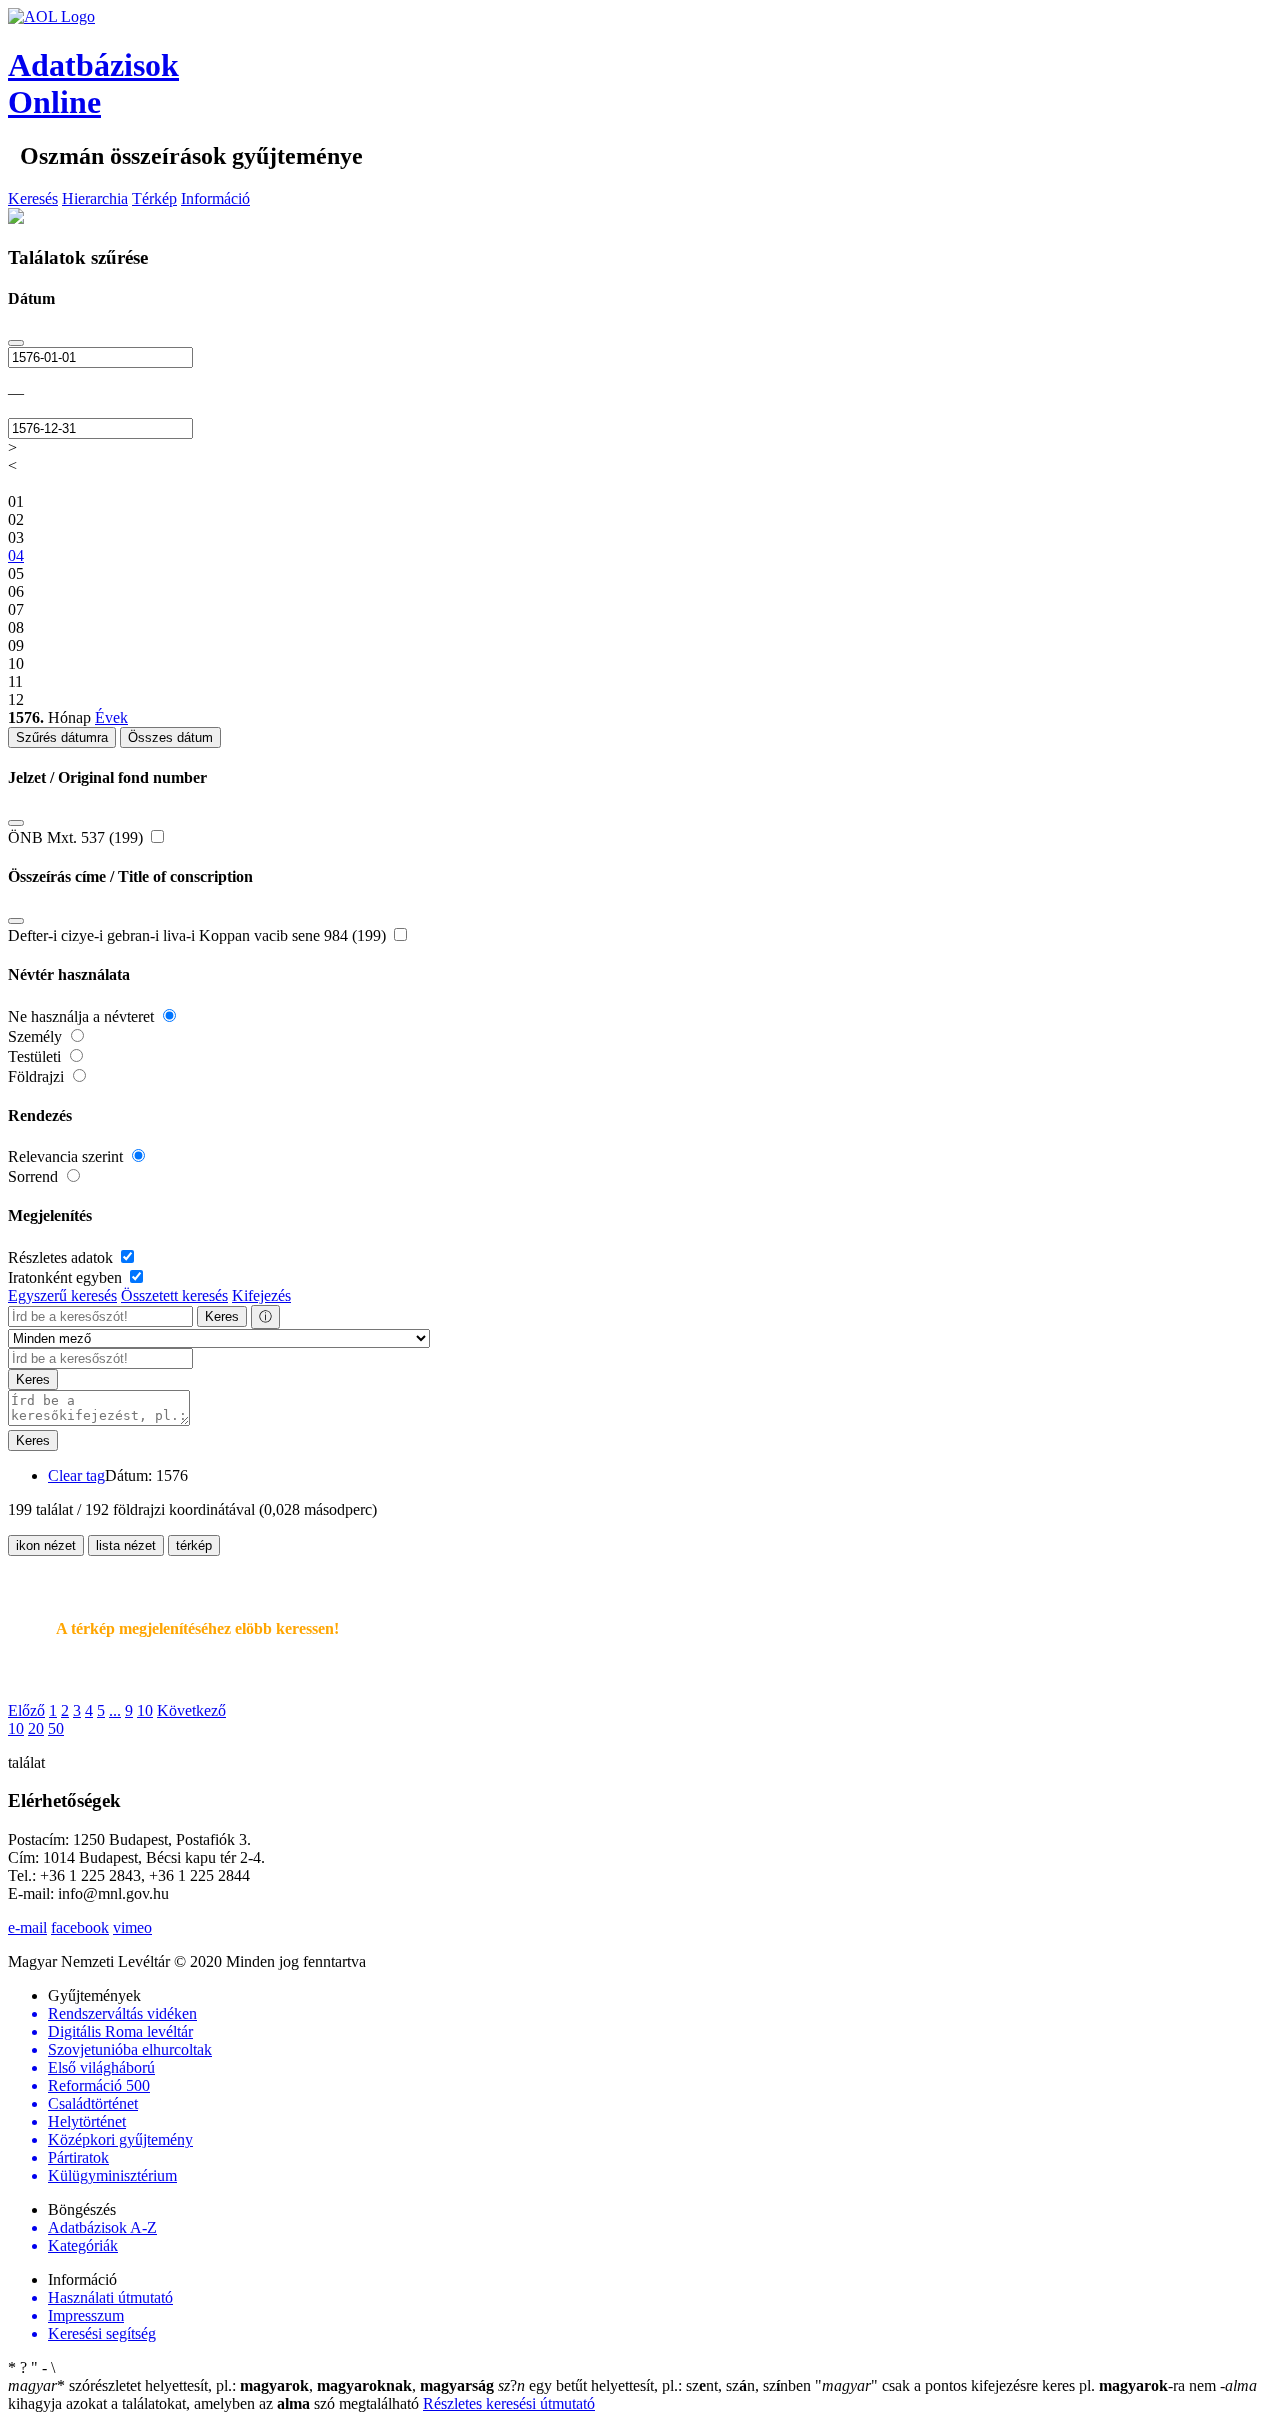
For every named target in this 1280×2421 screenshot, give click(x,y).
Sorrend (35, 1176)
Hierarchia (95, 198)
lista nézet (126, 1545)
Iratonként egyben (67, 1277)
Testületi (36, 1056)
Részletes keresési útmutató (509, 2403)
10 (145, 1710)
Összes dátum (170, 737)
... (115, 1710)
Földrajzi (38, 1076)
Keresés (33, 198)
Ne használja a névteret (83, 1016)
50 (56, 1728)
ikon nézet (46, 1545)
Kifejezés (261, 1295)
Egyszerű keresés (62, 1295)
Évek (111, 717)
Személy (37, 1036)
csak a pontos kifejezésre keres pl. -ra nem (1017, 2385)
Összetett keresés (174, 1295)
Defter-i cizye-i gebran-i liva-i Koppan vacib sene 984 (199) (199, 935)
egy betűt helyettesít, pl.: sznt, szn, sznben (656, 2385)
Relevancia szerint (67, 1156)
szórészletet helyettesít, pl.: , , (251, 2385)
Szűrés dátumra (62, 737)
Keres (222, 1316)
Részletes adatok (62, 1257)
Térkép (154, 198)
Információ (215, 198)
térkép (194, 1545)
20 (36, 1728)
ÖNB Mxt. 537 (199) (77, 837)
